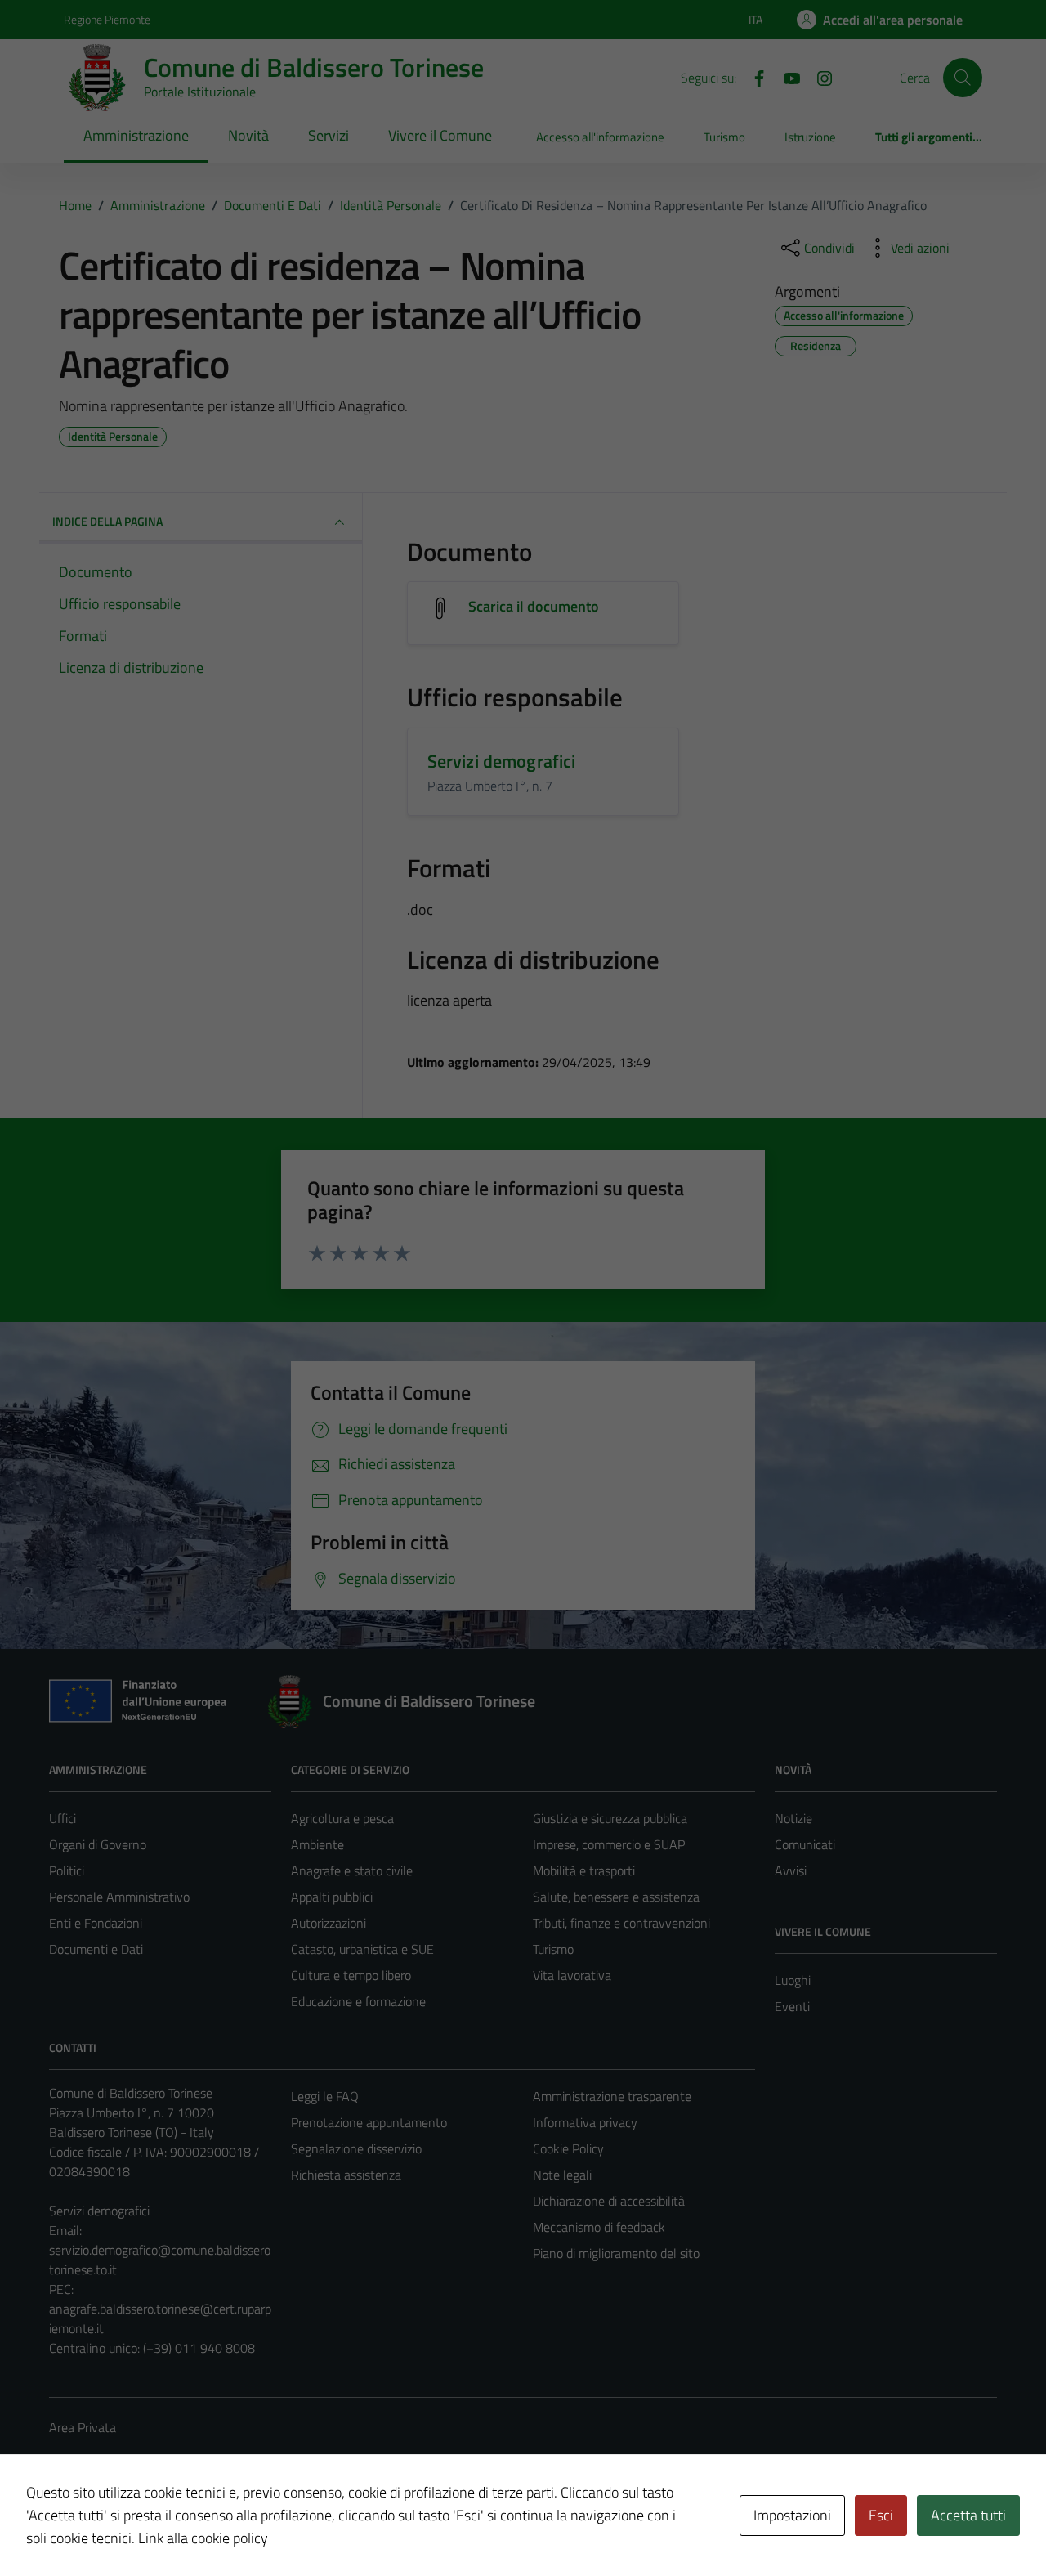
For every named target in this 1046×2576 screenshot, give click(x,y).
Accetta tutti (968, 2515)
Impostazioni (792, 2515)
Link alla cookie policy (203, 2538)
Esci (881, 2515)
